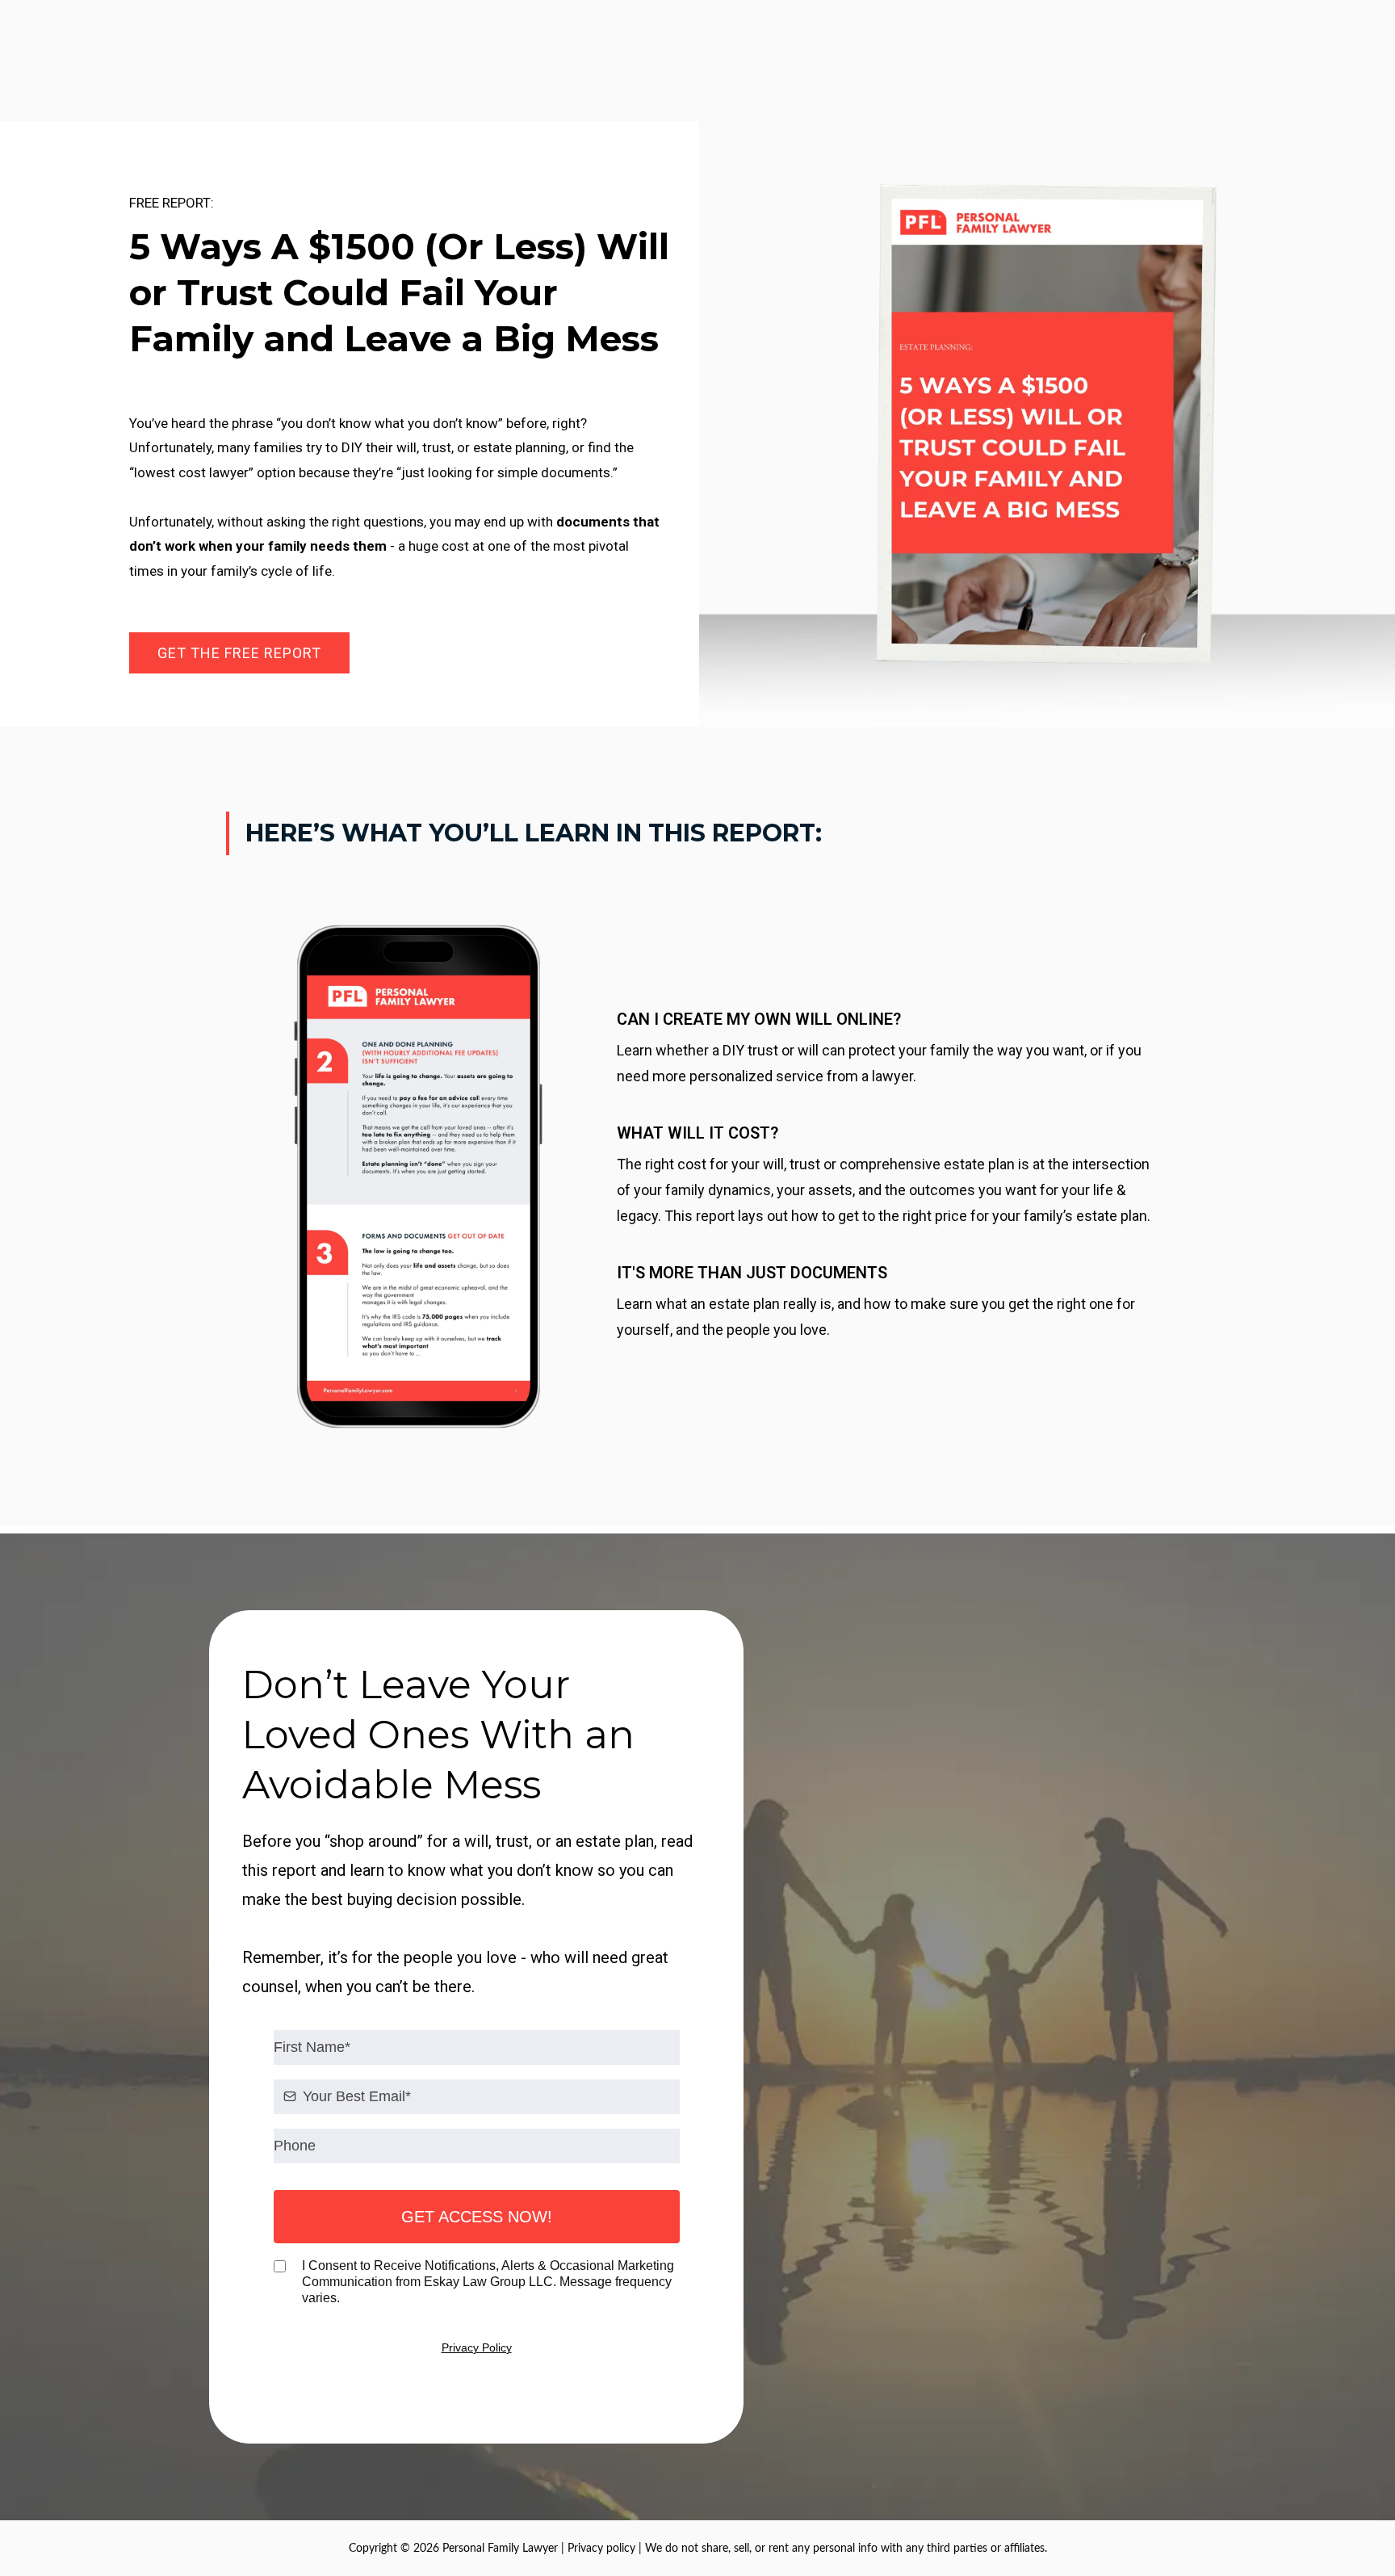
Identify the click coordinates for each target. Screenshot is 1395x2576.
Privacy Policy (477, 2347)
